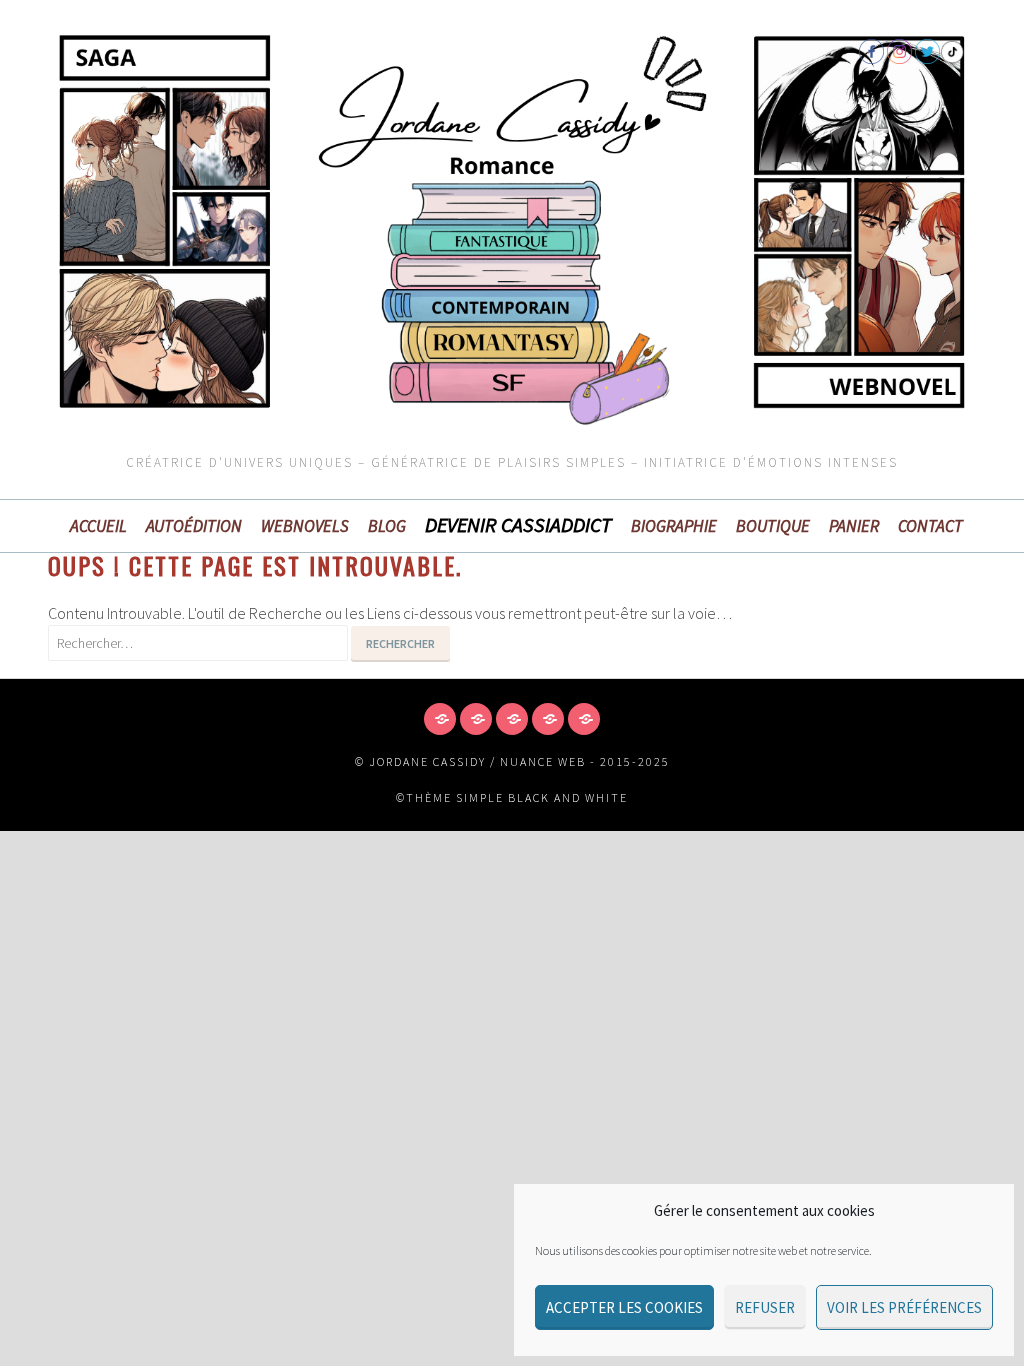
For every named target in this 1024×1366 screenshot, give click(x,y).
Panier (854, 526)
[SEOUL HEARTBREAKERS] (548, 719)
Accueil (98, 526)
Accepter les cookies (624, 1307)
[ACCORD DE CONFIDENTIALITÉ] (440, 719)
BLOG (387, 526)
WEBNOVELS (305, 526)
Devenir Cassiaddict (518, 525)
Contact (930, 526)
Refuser (765, 1307)
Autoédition (194, 526)
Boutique (773, 526)
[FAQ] (512, 719)
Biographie (674, 526)
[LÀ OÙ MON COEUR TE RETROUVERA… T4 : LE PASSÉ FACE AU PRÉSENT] (584, 719)
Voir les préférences (904, 1307)
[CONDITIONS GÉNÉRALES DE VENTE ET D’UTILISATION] (476, 719)
